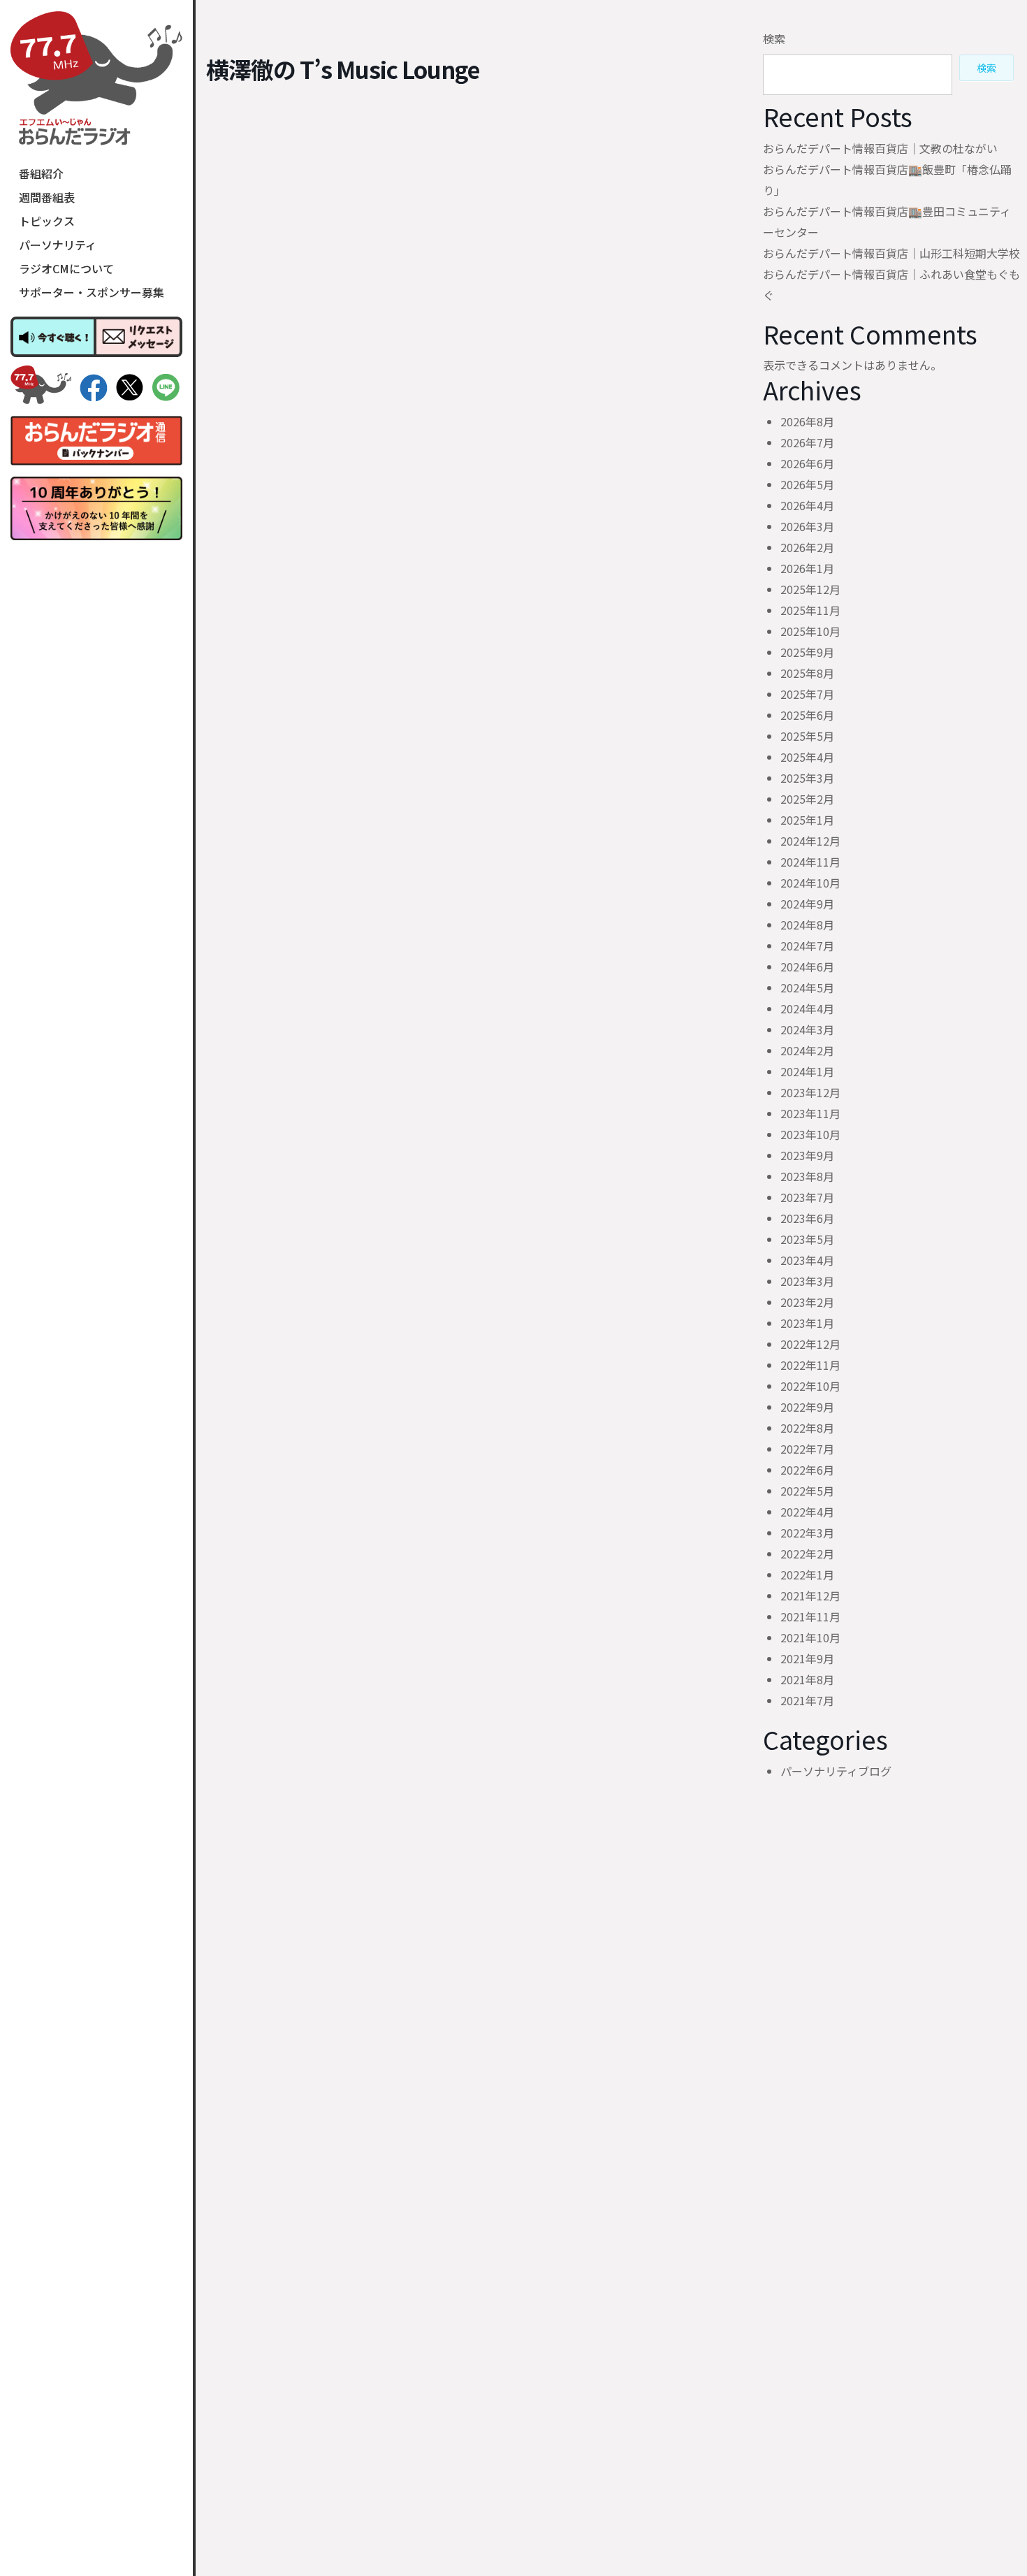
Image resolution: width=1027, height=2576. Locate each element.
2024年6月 (807, 967)
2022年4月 (807, 1512)
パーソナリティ (58, 245)
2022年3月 (807, 1533)
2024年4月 (807, 1008)
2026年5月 (807, 484)
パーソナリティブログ (836, 1771)
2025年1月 (807, 820)
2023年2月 (807, 1302)
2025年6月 (807, 715)
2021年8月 (807, 1679)
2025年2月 (807, 799)
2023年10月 (810, 1134)
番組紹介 (41, 173)
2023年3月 (807, 1281)
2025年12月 (810, 589)
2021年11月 (810, 1616)
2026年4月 (807, 505)
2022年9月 (807, 1407)
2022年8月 (807, 1428)
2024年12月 (810, 841)
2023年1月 (807, 1323)
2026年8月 (807, 421)
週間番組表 (47, 197)
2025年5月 (807, 736)
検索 (774, 38)
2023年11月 (810, 1113)
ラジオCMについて (66, 268)
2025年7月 (807, 694)
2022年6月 (807, 1470)
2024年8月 (807, 925)
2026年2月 (807, 547)
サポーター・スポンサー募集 (92, 292)
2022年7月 (807, 1449)
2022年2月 (807, 1554)
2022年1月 (807, 1575)
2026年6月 (807, 463)
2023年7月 (807, 1197)
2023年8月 (807, 1176)
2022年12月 (810, 1344)
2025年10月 (810, 631)
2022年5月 (807, 1491)
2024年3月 (807, 1029)
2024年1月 (807, 1071)
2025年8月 (807, 673)
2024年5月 (807, 987)
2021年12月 (810, 1595)
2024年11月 (810, 862)
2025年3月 (807, 778)
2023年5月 (807, 1239)
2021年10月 (810, 1637)
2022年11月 (810, 1365)
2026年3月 (807, 526)
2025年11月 (810, 610)
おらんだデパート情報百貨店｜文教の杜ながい (880, 148)
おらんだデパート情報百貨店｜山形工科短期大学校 (891, 253)
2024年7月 (807, 946)
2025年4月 (807, 757)
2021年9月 (807, 1658)
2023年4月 (807, 1260)
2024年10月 (810, 883)
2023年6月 (807, 1218)
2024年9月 (807, 904)
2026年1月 (807, 568)
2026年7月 (807, 442)
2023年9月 (807, 1155)
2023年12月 (810, 1092)
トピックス (47, 221)
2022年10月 (810, 1386)
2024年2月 (807, 1050)
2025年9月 (807, 652)
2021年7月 (807, 1700)
